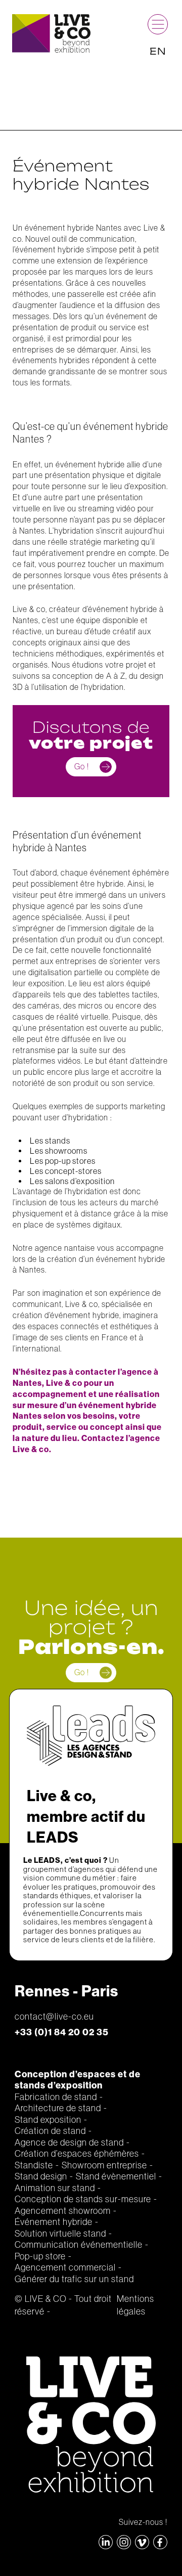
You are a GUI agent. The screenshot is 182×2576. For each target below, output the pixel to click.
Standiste (34, 2165)
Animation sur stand (55, 2188)
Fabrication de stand (56, 2097)
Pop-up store (40, 2256)
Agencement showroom (63, 2211)
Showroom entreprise (104, 2165)
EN (158, 51)
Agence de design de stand (69, 2143)
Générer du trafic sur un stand (74, 2279)
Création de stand (50, 2131)
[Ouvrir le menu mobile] (158, 24)
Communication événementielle (79, 2245)
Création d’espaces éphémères (77, 2154)
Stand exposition (48, 2120)
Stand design (41, 2176)
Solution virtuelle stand (60, 2234)
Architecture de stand (58, 2108)
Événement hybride (54, 2222)
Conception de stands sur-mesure (83, 2199)
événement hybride (50, 249)
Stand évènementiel (116, 2176)
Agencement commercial (65, 2267)
